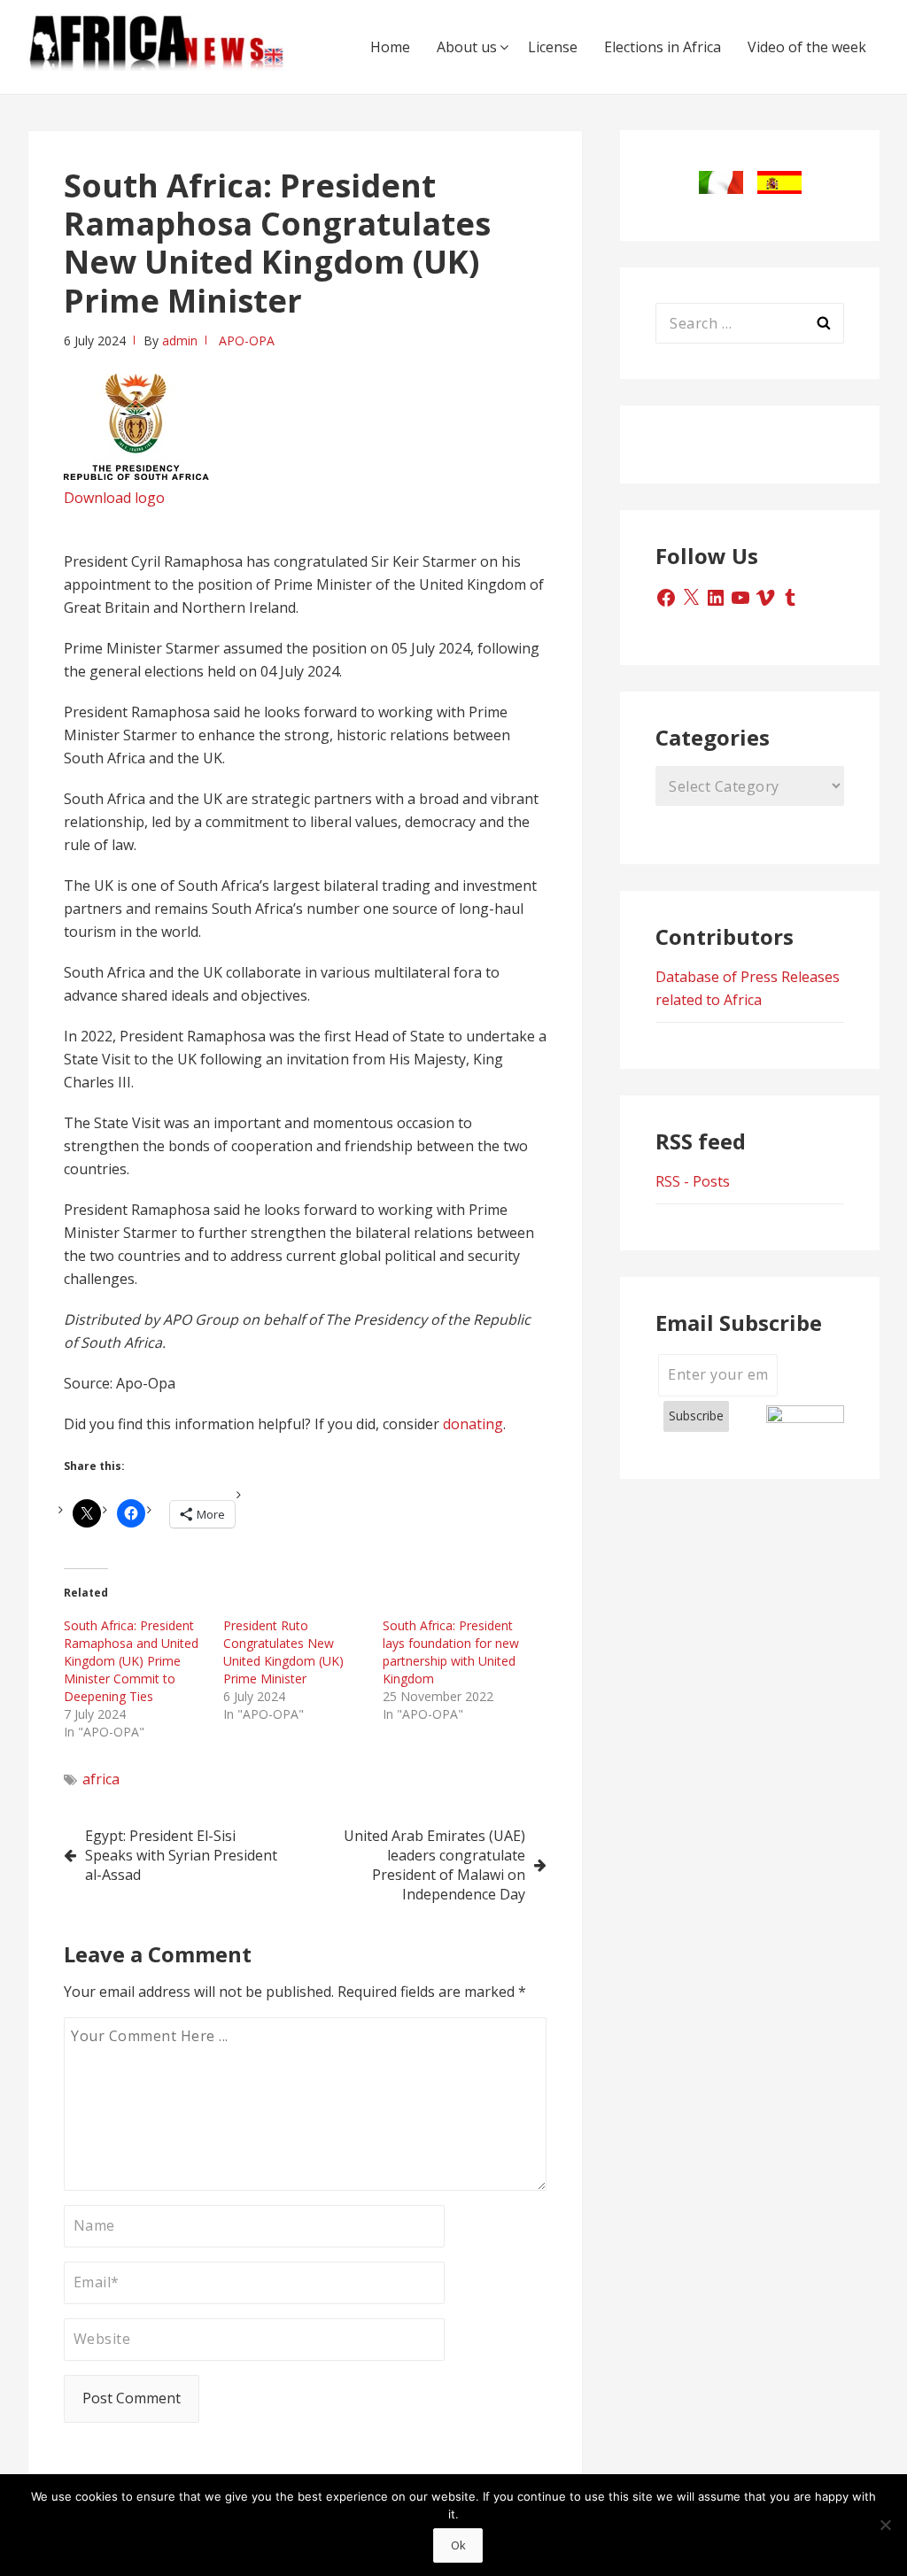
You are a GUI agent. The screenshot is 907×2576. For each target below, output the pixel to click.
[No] (885, 2525)
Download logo (114, 498)
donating (473, 1424)
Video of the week (807, 47)
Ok (458, 2545)
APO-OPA (247, 340)
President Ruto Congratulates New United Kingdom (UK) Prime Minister (283, 1652)
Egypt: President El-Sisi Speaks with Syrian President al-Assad (181, 1855)
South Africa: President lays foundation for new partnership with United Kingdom (451, 1652)
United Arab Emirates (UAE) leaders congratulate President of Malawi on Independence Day (434, 1865)
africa (101, 1779)
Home (390, 47)
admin (180, 340)
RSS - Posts (693, 1181)
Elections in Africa (663, 47)
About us (467, 47)
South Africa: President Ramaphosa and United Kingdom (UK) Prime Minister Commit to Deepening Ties (131, 1661)
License (553, 47)
